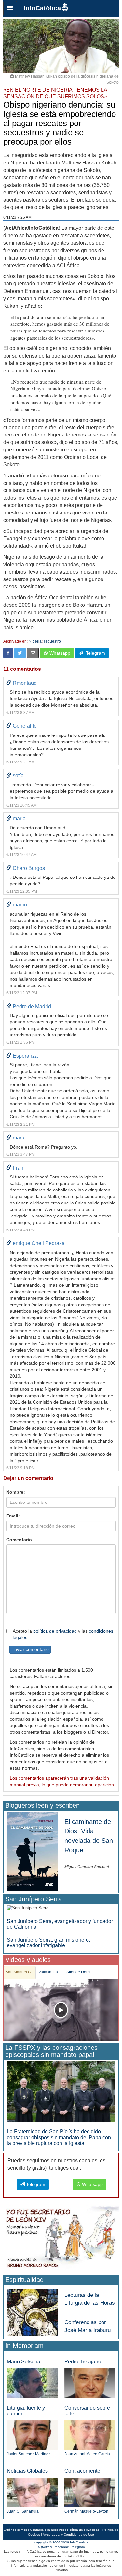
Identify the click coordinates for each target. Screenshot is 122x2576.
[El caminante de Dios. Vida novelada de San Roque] (32, 1851)
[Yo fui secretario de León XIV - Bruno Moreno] (61, 2239)
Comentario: (20, 1540)
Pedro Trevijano (83, 2362)
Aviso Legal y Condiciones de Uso (68, 2535)
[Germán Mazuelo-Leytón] (90, 2492)
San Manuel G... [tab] (20, 1972)
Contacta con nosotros (47, 2530)
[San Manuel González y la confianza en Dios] (61, 2010)
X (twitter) (45, 2547)
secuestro (52, 641)
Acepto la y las (63, 1634)
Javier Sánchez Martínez (29, 2454)
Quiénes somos (15, 2530)
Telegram (94, 653)
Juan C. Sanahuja (23, 2511)
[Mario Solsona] (32, 2383)
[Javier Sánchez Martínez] (32, 2434)
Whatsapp (59, 653)
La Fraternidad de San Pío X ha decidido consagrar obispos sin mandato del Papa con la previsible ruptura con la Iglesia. (59, 2137)
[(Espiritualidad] (32, 2311)
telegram (78, 2547)
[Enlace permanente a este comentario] (9, 683)
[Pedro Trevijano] (90, 2382)
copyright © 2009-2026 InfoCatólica (61, 2542)
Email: (13, 1516)
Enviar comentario (30, 1649)
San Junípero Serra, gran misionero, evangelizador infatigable (48, 1943)
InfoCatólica (42, 8)
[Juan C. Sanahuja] (32, 2492)
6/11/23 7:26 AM (17, 217)
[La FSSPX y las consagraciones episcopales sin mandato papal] (61, 2091)
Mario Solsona (24, 2362)
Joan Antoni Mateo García (87, 2454)
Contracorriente (82, 2471)
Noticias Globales (27, 2471)
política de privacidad (55, 1631)
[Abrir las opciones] (10, 8)
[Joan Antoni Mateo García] (90, 2434)
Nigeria (35, 641)
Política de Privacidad (83, 2530)
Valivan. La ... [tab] (50, 1972)
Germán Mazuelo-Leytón (86, 2511)
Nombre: (16, 1492)
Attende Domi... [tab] (80, 1972)
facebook (62, 2547)
